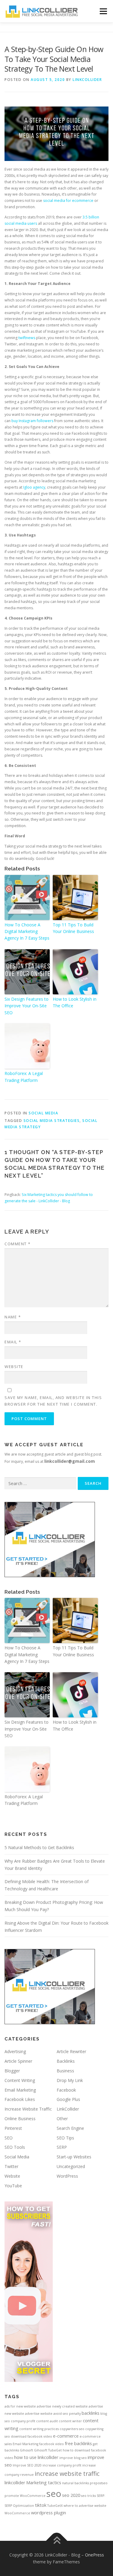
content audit (47, 2421)
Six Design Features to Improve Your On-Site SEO (27, 1006)
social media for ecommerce (68, 201)
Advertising (15, 2051)
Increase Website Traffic (28, 2109)
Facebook (66, 2090)
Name (13, 1317)
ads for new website (20, 2406)
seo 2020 (71, 2495)
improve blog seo (73, 2458)
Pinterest (13, 2128)
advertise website (39, 2414)
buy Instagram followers (32, 421)
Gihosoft (27, 2450)
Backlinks (66, 2061)
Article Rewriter (71, 2051)
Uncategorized (71, 2166)
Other (62, 2119)
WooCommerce (17, 2513)
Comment (18, 1244)
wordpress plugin (49, 2513)
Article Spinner (18, 2061)
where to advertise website (85, 2506)
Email (13, 1342)
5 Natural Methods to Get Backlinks (39, 1847)
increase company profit (62, 2465)
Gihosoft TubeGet (48, 2450)
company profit (23, 2421)
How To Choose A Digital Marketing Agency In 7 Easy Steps (27, 931)
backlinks (91, 2413)
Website (14, 1367)
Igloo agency (34, 487)
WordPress (67, 2176)
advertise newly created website (62, 2406)
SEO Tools (15, 2147)
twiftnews (27, 338)
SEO (9, 2138)
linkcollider (15, 2482)
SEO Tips (65, 2138)
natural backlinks (75, 2483)
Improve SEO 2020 (27, 2465)
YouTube (13, 2186)
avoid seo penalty (67, 2414)
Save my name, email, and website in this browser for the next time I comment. (53, 1401)
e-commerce (66, 2436)
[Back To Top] (56, 2541)
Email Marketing (20, 2090)
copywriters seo (72, 2429)
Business (65, 2071)
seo (54, 2494)
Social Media (43, 1113)
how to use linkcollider (36, 2457)
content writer (70, 2421)
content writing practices (39, 2429)
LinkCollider (87, 80)
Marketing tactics (44, 2482)
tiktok (41, 2505)
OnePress (94, 2555)
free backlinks (78, 2443)
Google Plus (68, 2099)
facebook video (52, 2444)
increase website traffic (67, 2474)
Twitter (11, 2166)
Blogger (12, 2071)
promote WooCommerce (25, 2496)
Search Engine (70, 2128)
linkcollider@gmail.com (70, 1461)
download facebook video (31, 2436)
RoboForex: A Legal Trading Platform (24, 1077)
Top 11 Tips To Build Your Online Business (73, 928)
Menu (103, 11)
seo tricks (88, 2496)
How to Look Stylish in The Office (75, 1002)
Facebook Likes (20, 2099)
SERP (62, 2147)
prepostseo (99, 2483)
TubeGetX (55, 2506)
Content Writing (20, 2080)
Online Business (20, 2119)
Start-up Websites (74, 2157)
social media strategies (52, 1121)
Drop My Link (70, 2080)
